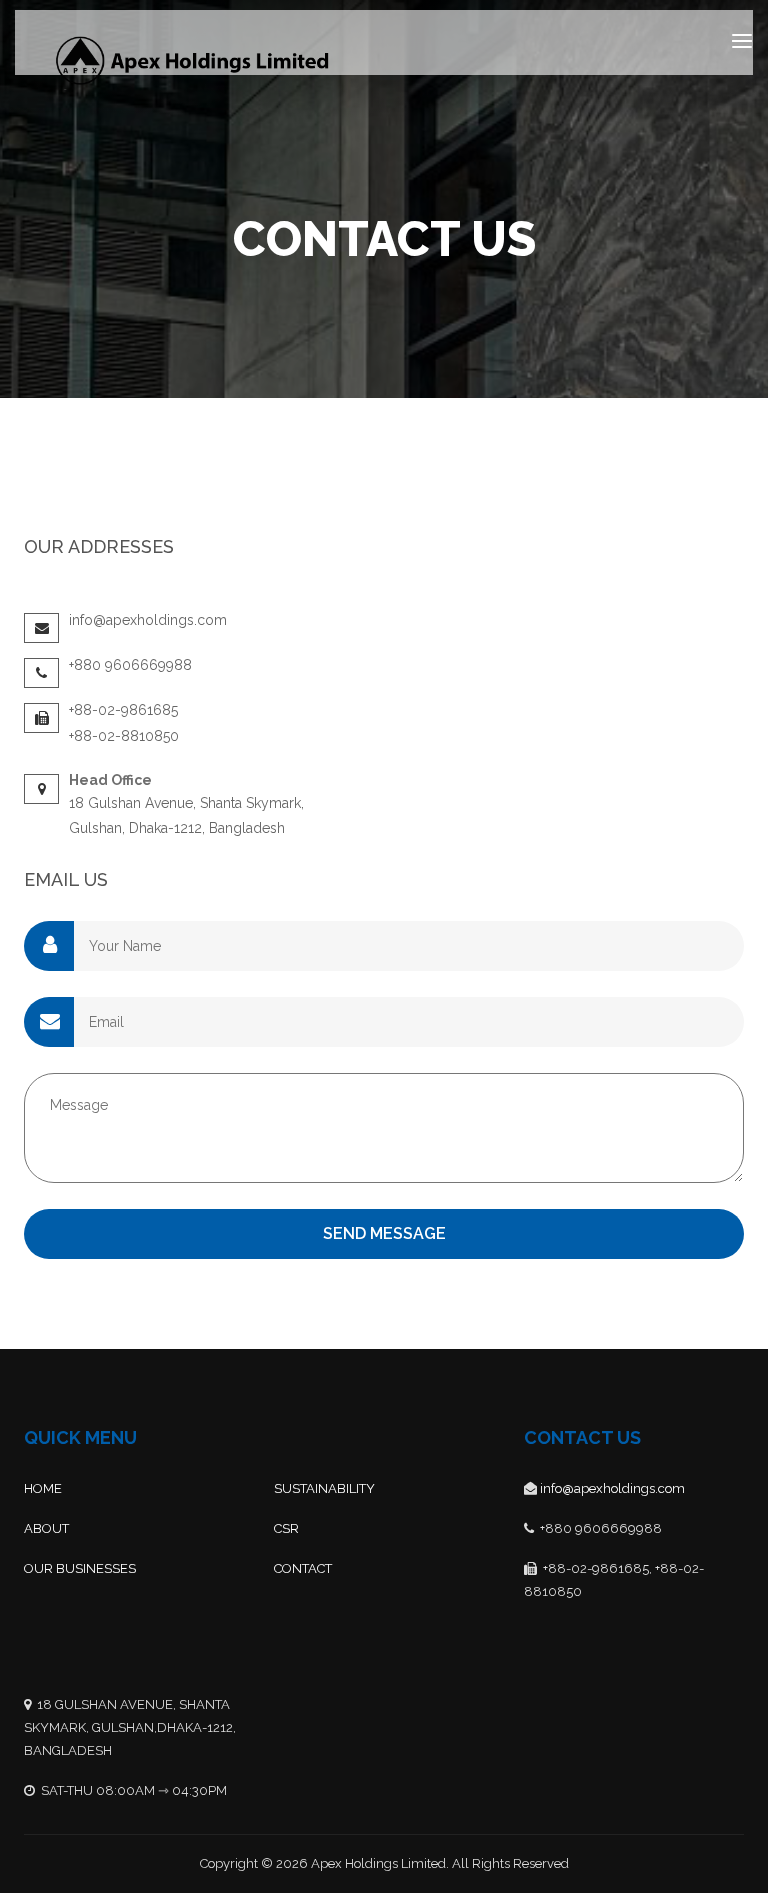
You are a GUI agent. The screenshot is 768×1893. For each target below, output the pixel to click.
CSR (286, 1528)
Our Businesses (80, 1568)
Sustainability (324, 1488)
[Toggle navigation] (742, 40)
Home (43, 1488)
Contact (303, 1568)
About (46, 1528)
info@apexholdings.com (612, 1488)
